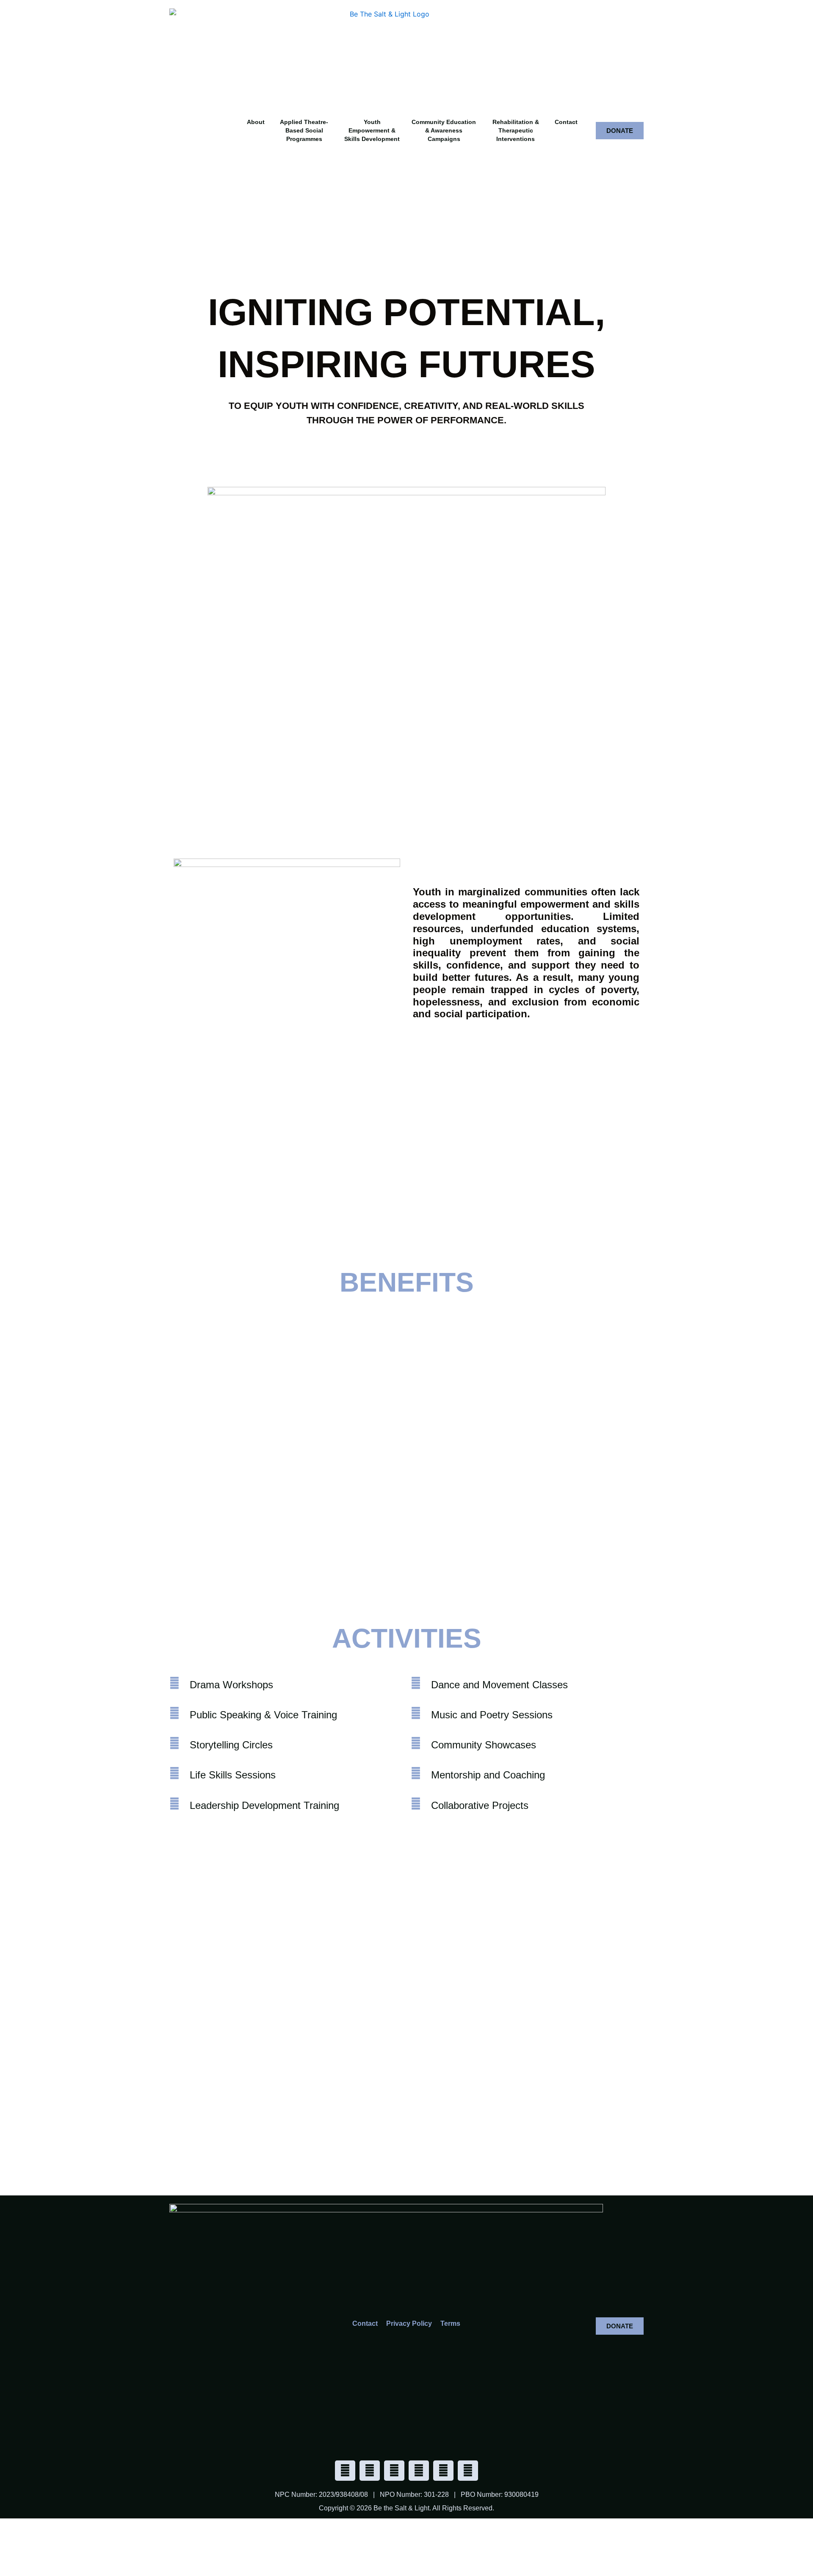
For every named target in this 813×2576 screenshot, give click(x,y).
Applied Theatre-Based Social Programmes (304, 130)
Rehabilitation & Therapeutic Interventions (516, 130)
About (256, 122)
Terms (450, 2323)
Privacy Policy (409, 2323)
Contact (566, 122)
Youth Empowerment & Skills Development (372, 130)
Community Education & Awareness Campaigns (444, 130)
